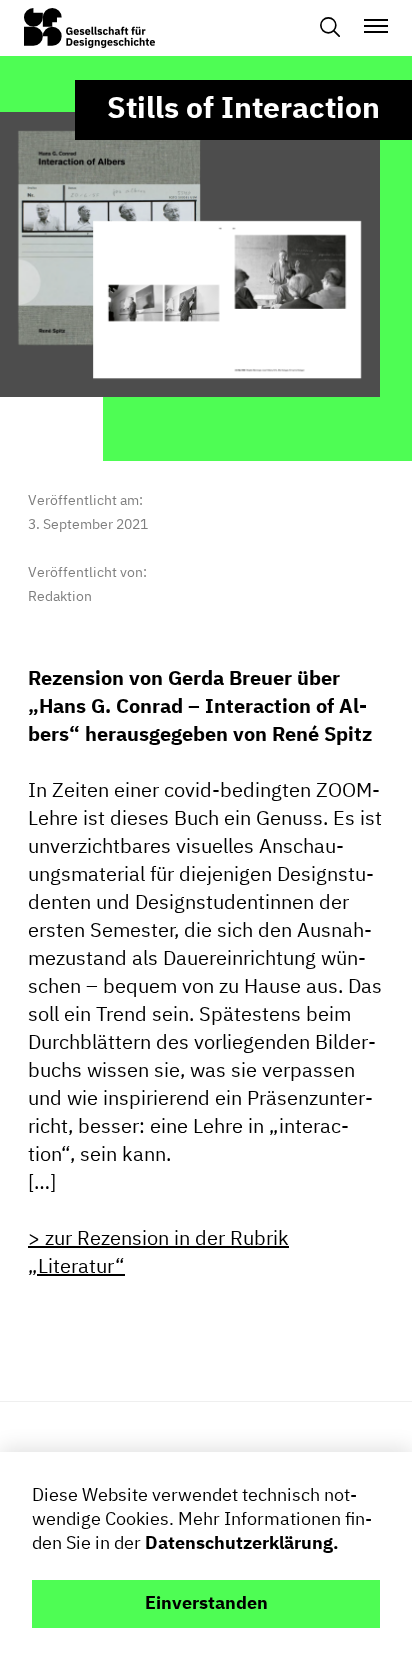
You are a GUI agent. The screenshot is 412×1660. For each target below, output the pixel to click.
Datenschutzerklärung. (242, 1544)
